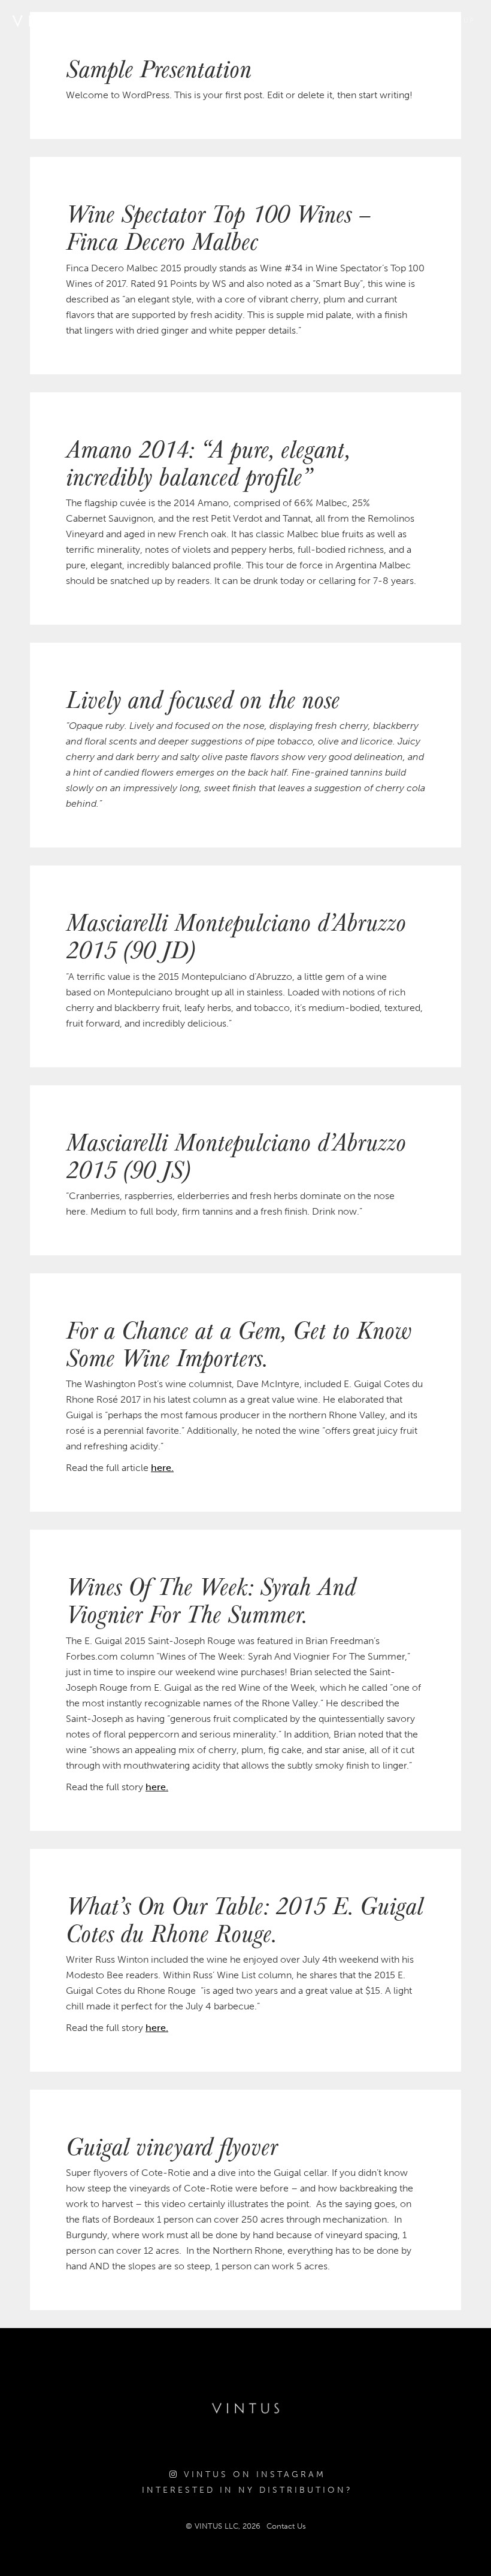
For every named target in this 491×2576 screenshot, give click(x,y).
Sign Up (458, 21)
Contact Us (286, 2526)
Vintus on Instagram (252, 2474)
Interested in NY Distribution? (247, 2490)
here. (162, 1468)
